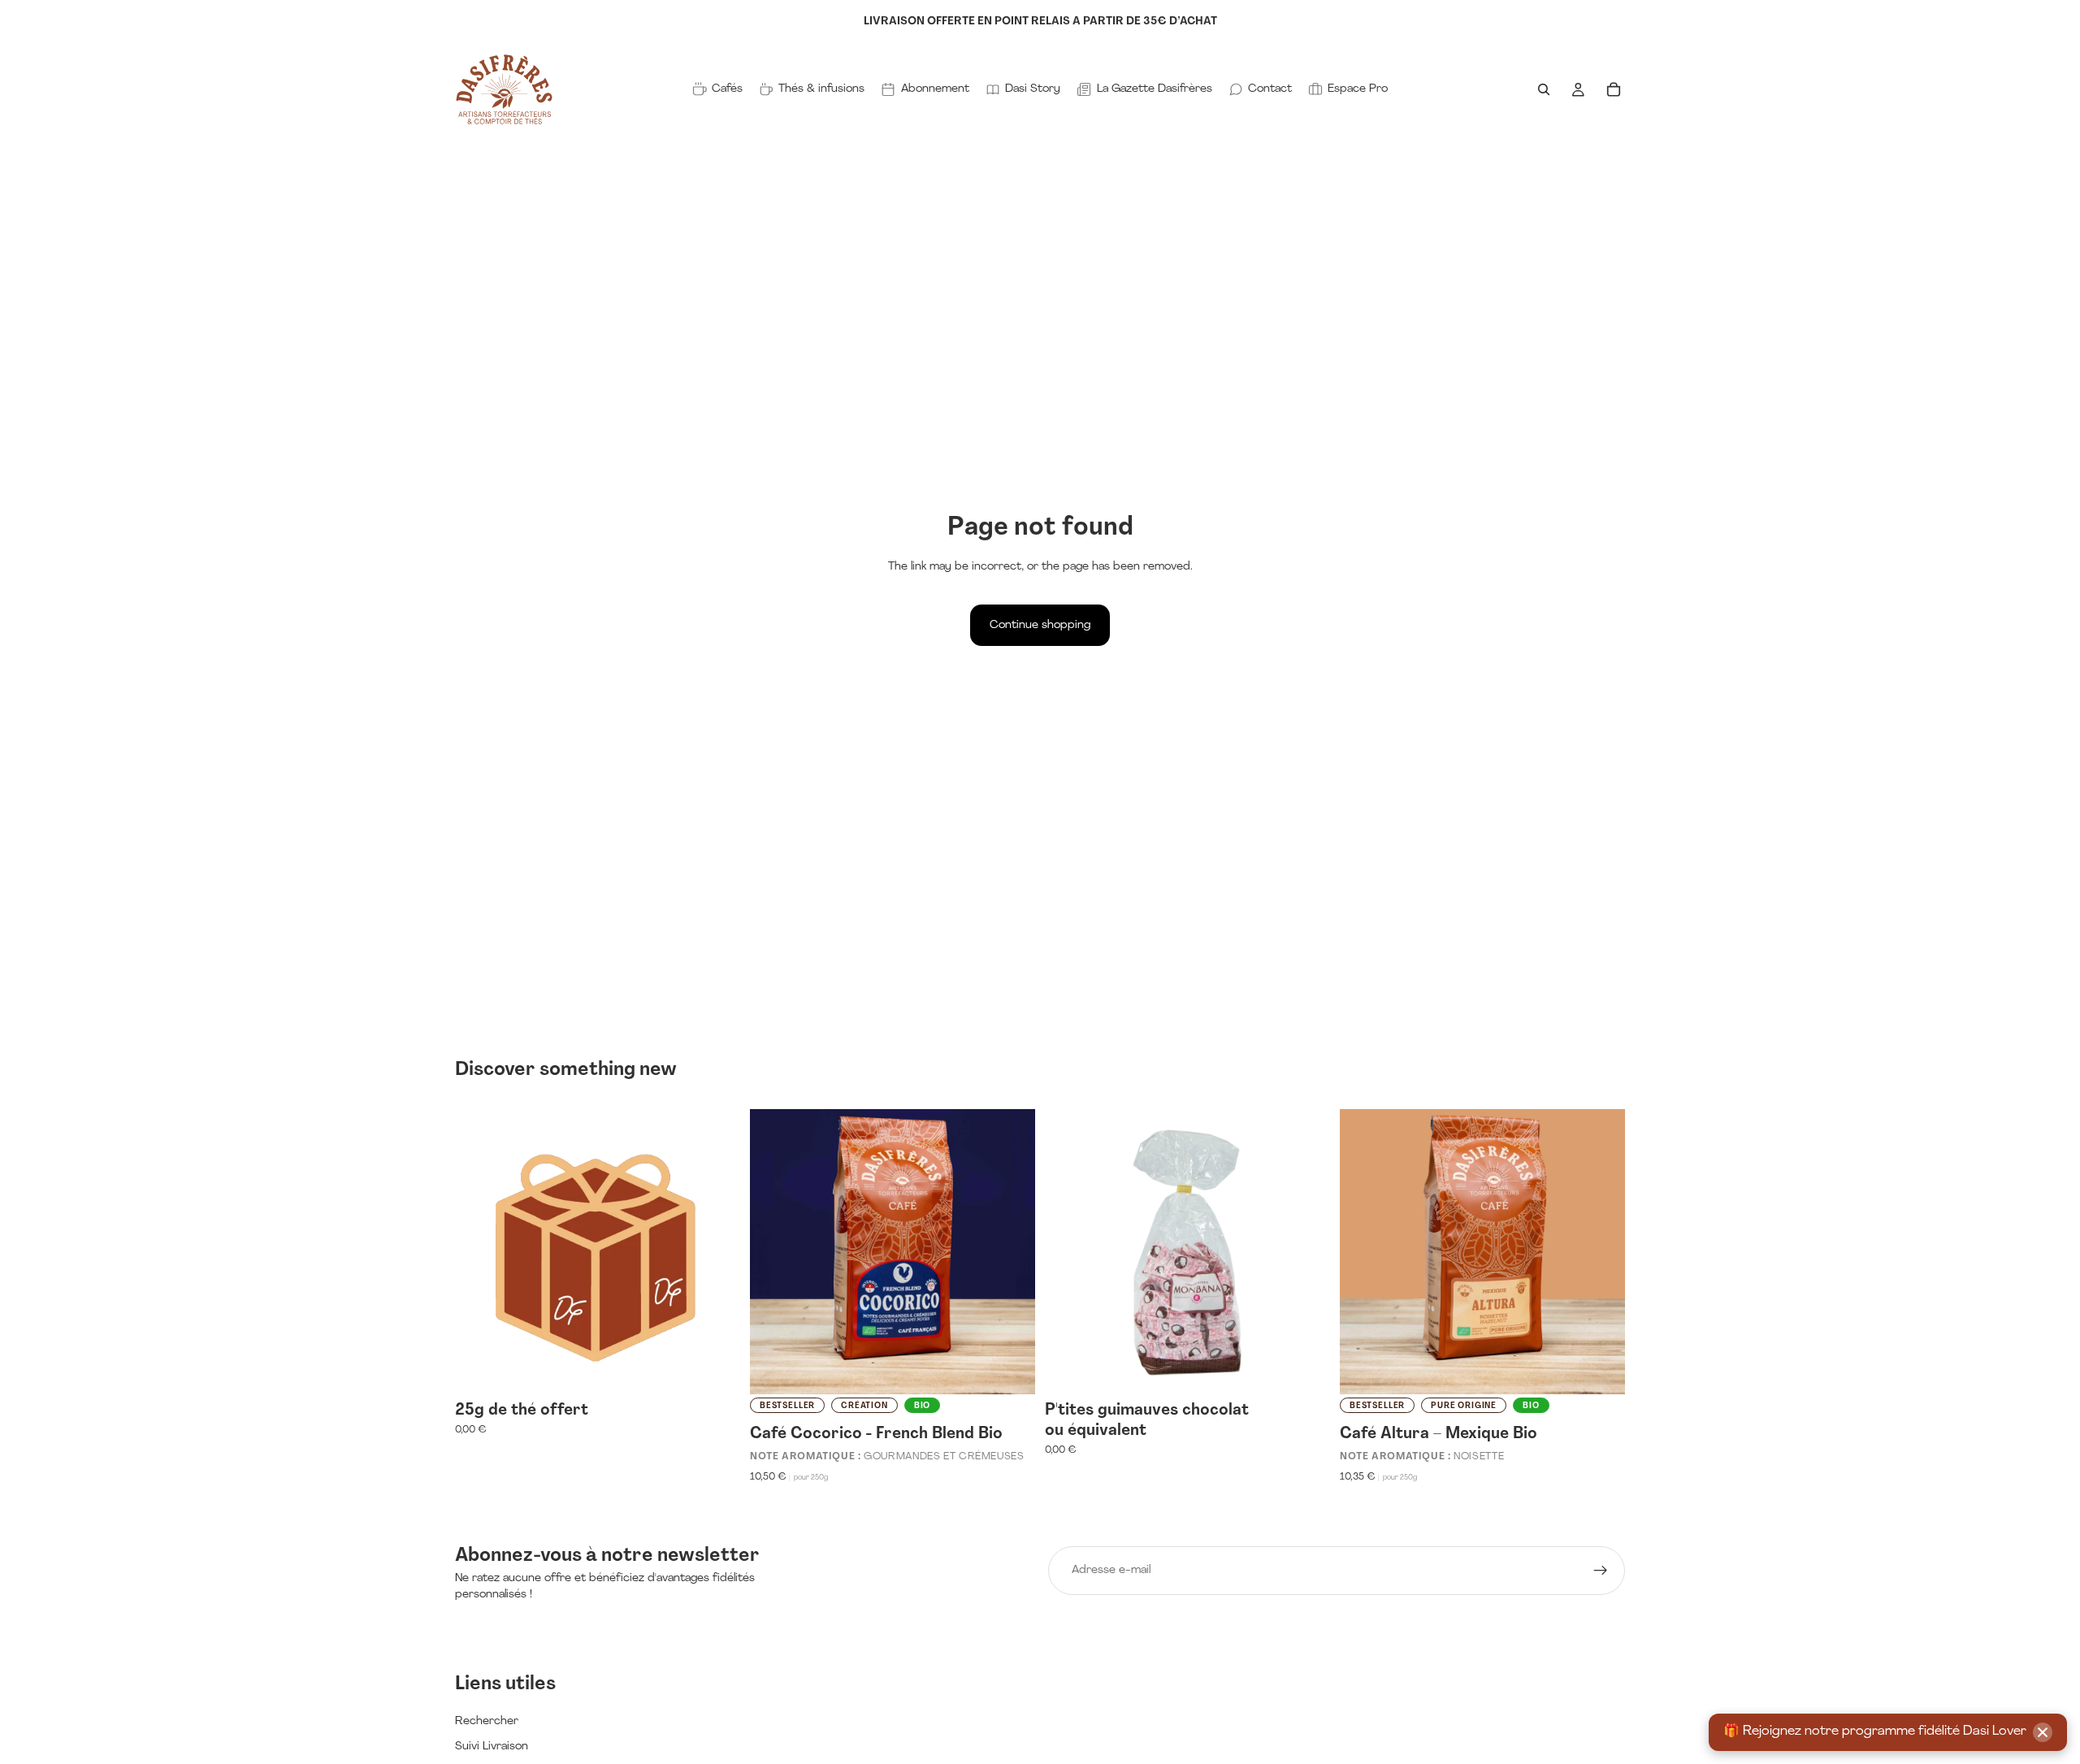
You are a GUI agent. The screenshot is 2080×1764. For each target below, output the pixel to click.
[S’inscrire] (1601, 1571)
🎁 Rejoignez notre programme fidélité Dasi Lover (1875, 1731)
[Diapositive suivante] (1011, 1251)
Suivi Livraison (492, 1747)
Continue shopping (1040, 625)
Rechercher (487, 1721)
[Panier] (1614, 89)
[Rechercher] (1544, 89)
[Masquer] (2043, 1732)
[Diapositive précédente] (774, 1251)
